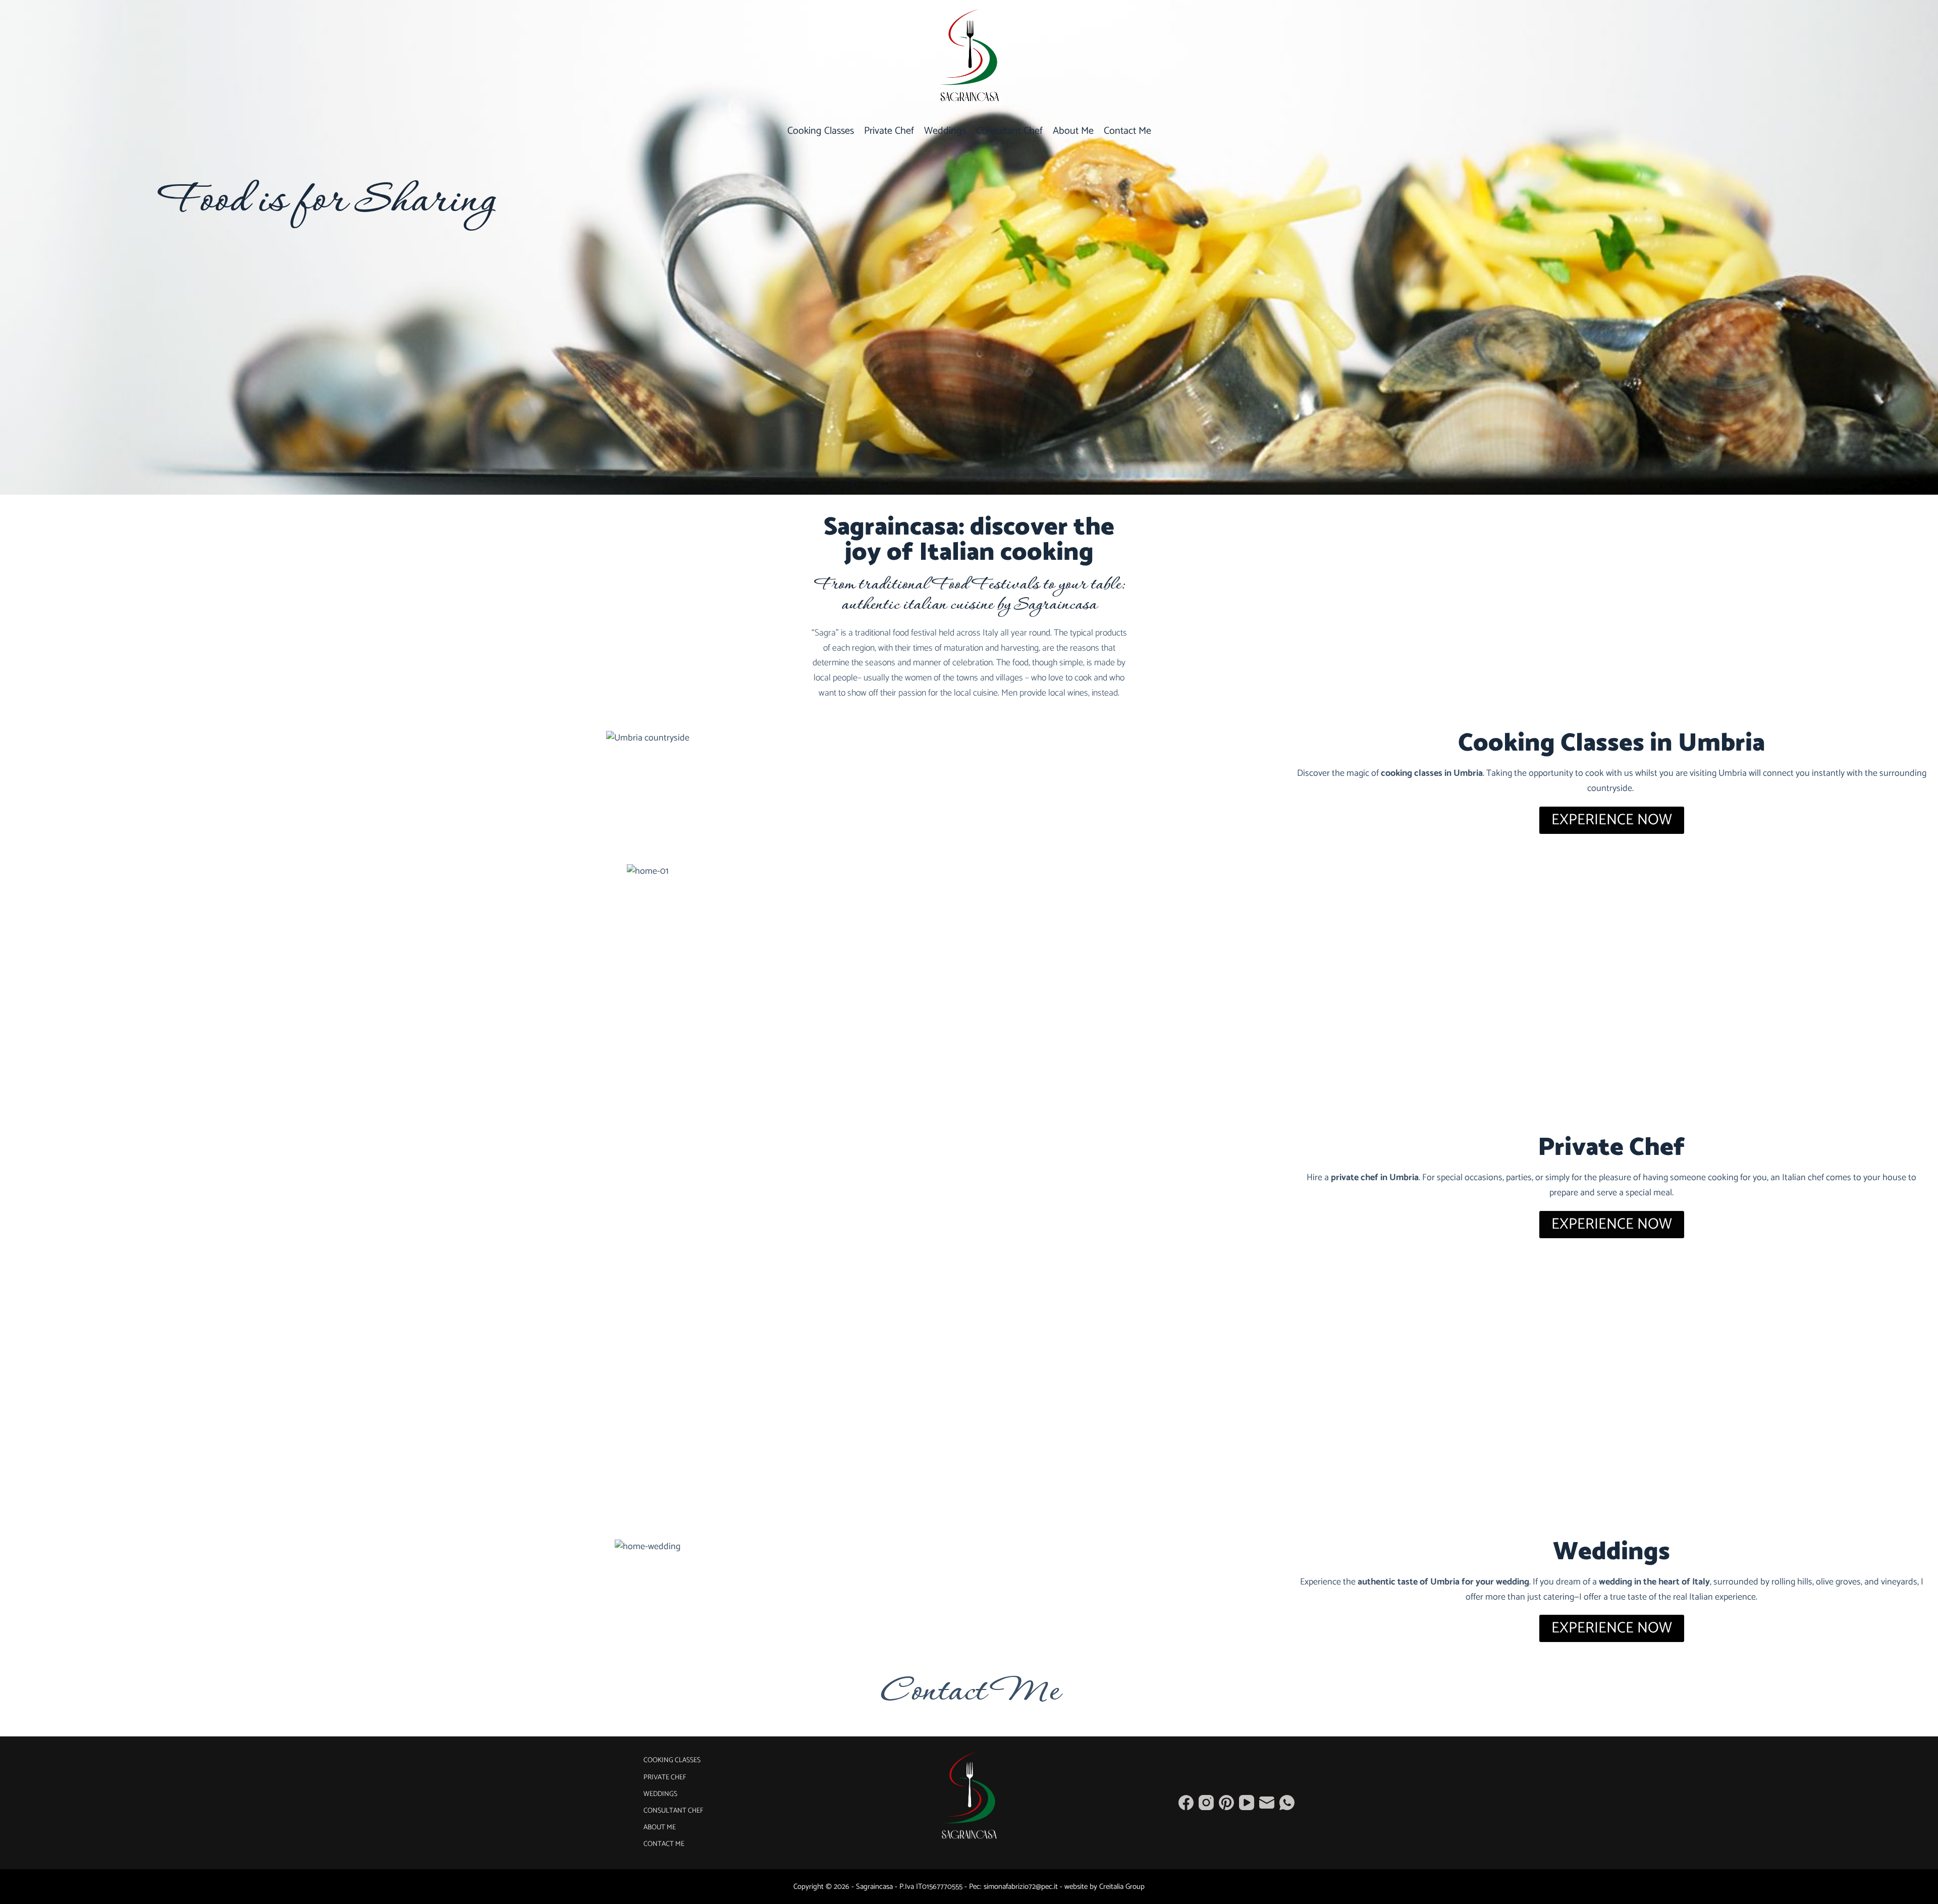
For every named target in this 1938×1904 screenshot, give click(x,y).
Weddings (945, 131)
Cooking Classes (821, 131)
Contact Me (1127, 131)
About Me (1073, 131)
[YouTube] (1247, 1803)
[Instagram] (1206, 1803)
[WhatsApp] (1287, 1803)
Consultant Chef (1009, 131)
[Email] (1267, 1803)
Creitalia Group (1122, 1887)
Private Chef (889, 131)
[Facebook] (1186, 1803)
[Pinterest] (1226, 1803)
